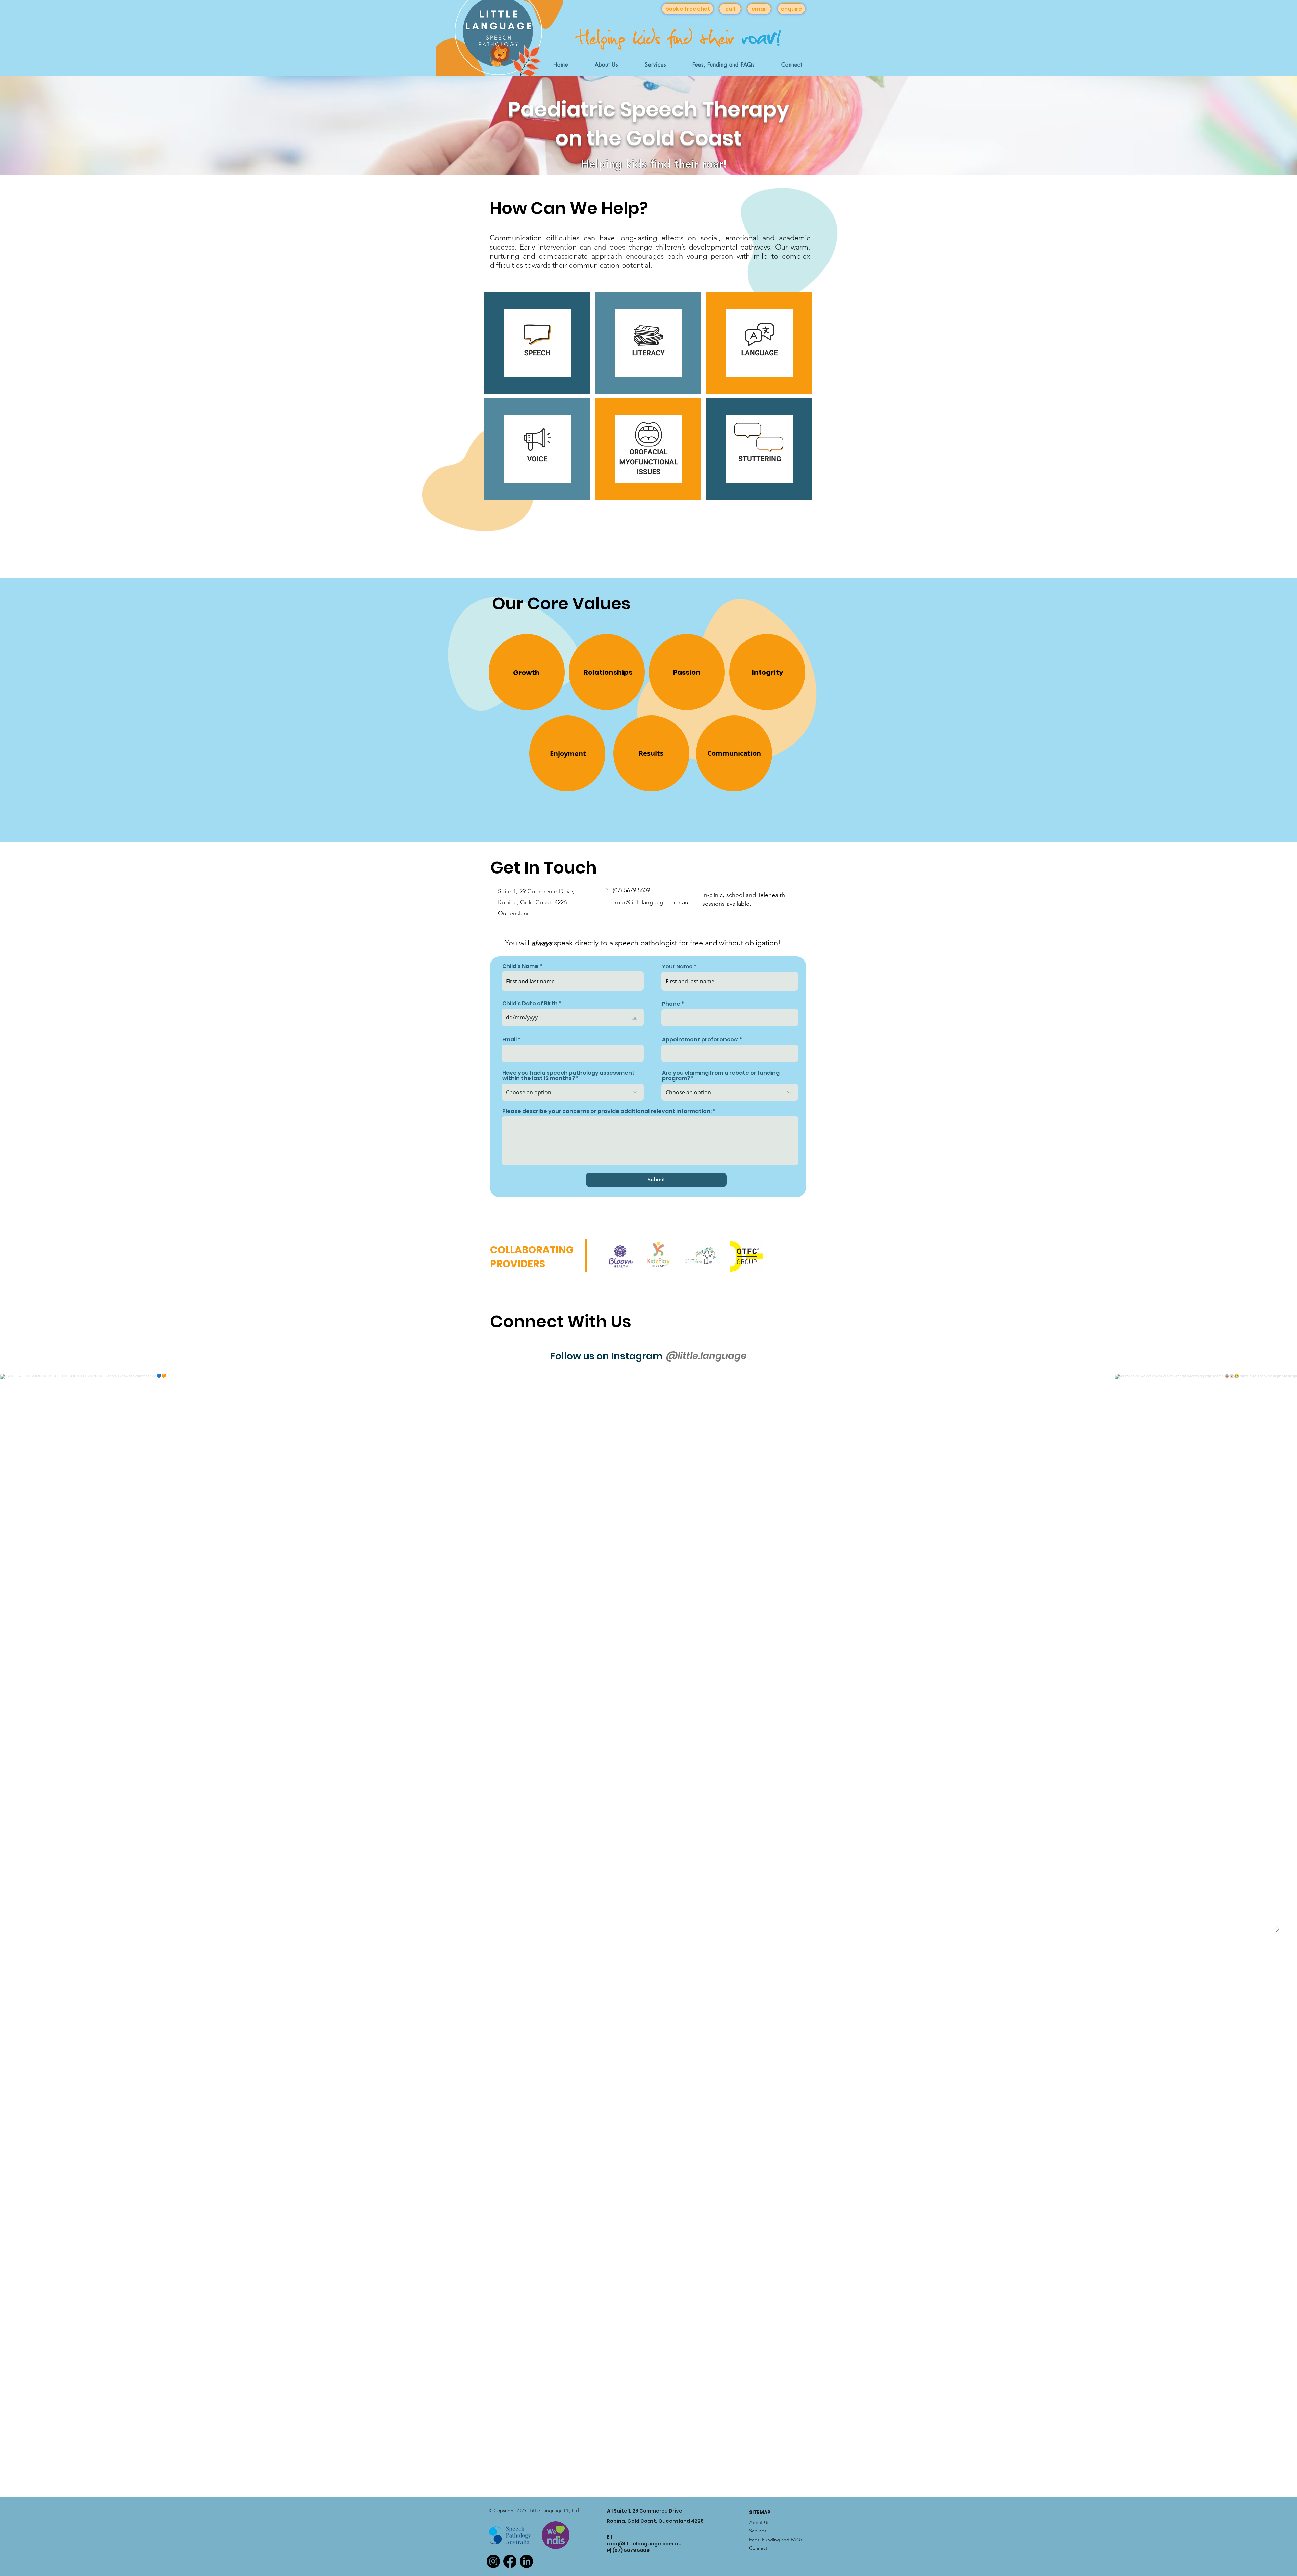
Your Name (677, 967)
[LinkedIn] (526, 2561)
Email (510, 1040)
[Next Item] (1278, 1929)
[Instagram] (493, 2561)
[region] (533, 672)
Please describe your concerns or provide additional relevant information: (607, 1111)
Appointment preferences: (700, 1040)
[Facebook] (510, 2561)
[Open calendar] (634, 1017)
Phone (671, 1004)
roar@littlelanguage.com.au (644, 2540)
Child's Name (520, 966)
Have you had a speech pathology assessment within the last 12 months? (568, 1076)
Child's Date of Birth (533, 1004)
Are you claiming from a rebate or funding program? (721, 1076)
